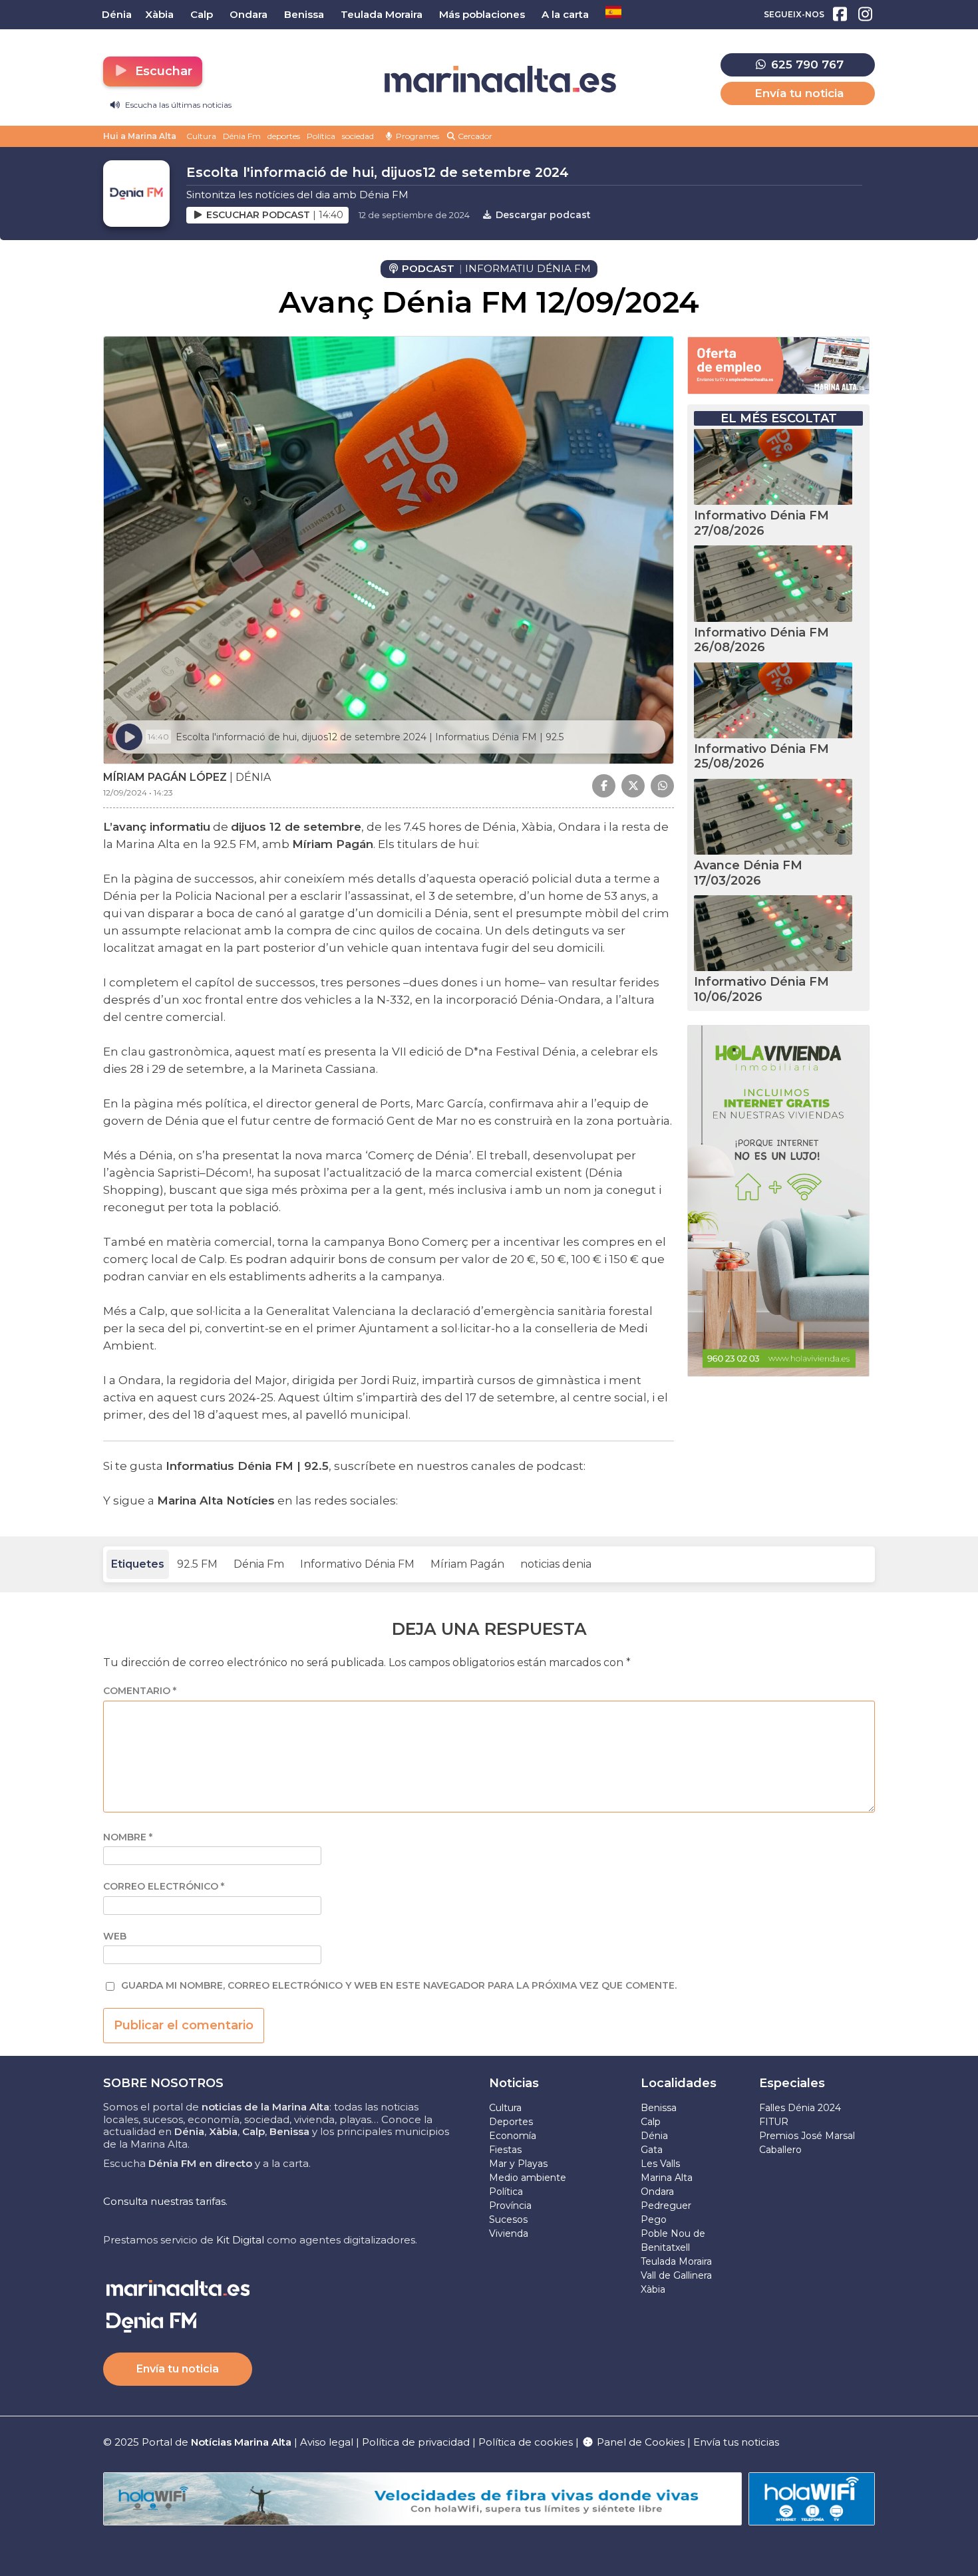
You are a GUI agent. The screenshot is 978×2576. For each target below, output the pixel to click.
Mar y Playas (518, 2164)
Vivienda (509, 2233)
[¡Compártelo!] (604, 786)
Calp (651, 2122)
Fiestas (505, 2150)
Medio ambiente (528, 2178)
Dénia (654, 2136)
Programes (416, 136)
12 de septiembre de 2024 (414, 215)
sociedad (358, 136)
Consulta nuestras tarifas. (165, 2201)
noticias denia (556, 1564)
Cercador (474, 136)
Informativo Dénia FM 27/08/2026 (761, 523)
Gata (652, 2150)
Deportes (511, 2122)
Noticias (514, 2083)
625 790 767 (806, 65)
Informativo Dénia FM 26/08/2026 (761, 640)
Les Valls (660, 2164)
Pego (654, 2219)
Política (321, 136)
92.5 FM (197, 1564)
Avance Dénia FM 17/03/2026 (748, 873)
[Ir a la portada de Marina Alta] (500, 79)
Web (115, 1936)
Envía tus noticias (736, 2442)
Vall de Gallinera (676, 2275)
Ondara (657, 2192)
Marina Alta (667, 2178)
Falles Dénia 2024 (800, 2108)
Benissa (659, 2108)
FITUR (774, 2122)
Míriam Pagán (467, 1564)
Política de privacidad (417, 2442)
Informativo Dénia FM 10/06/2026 (761, 989)
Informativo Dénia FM (357, 1564)
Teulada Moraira (676, 2261)
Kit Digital (240, 2240)
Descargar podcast (542, 215)
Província (510, 2206)
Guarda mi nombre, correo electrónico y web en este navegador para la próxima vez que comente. (399, 1986)
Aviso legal (327, 2442)
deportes (284, 136)
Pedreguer (666, 2206)
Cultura (201, 136)
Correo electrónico (164, 1887)
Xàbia (653, 2289)
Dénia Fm (242, 136)
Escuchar (162, 71)
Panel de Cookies (639, 2442)
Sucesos (508, 2219)
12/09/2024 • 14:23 (138, 792)
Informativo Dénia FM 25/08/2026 (761, 757)
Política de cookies (526, 2442)
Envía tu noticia (799, 93)
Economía (513, 2136)
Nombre (128, 1837)
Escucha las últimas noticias (177, 105)
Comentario (140, 1691)
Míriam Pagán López (165, 777)
